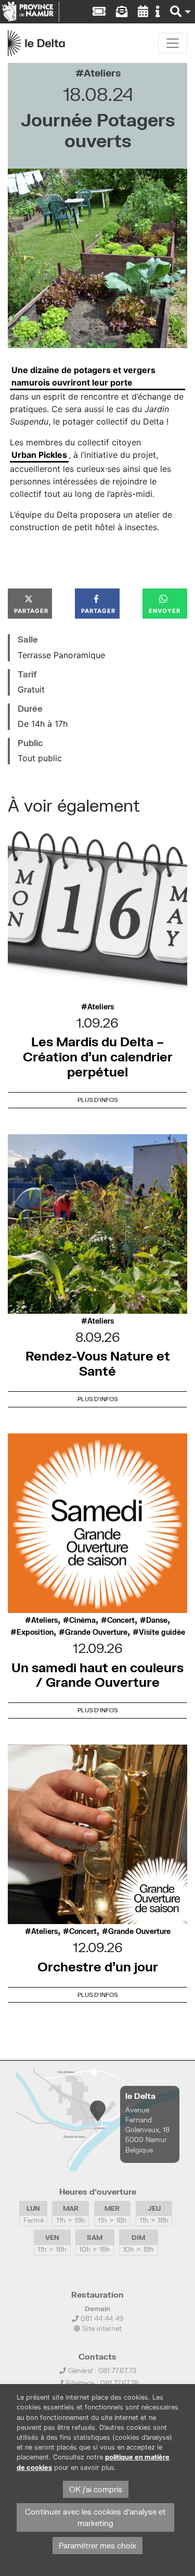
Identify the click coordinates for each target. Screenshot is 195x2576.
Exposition (35, 1632)
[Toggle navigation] (173, 43)
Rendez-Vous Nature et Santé (98, 1363)
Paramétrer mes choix (97, 2546)
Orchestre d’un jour (98, 1966)
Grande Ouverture (96, 1632)
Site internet (101, 2328)
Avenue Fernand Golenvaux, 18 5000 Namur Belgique (147, 2130)
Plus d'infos (97, 1100)
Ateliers (102, 73)
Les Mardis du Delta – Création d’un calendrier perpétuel (98, 1056)
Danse (157, 1620)
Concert (121, 1620)
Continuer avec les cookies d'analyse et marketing (95, 2517)
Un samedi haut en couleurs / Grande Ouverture (97, 1675)
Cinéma (82, 1620)
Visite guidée (162, 1632)
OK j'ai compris (96, 2489)
